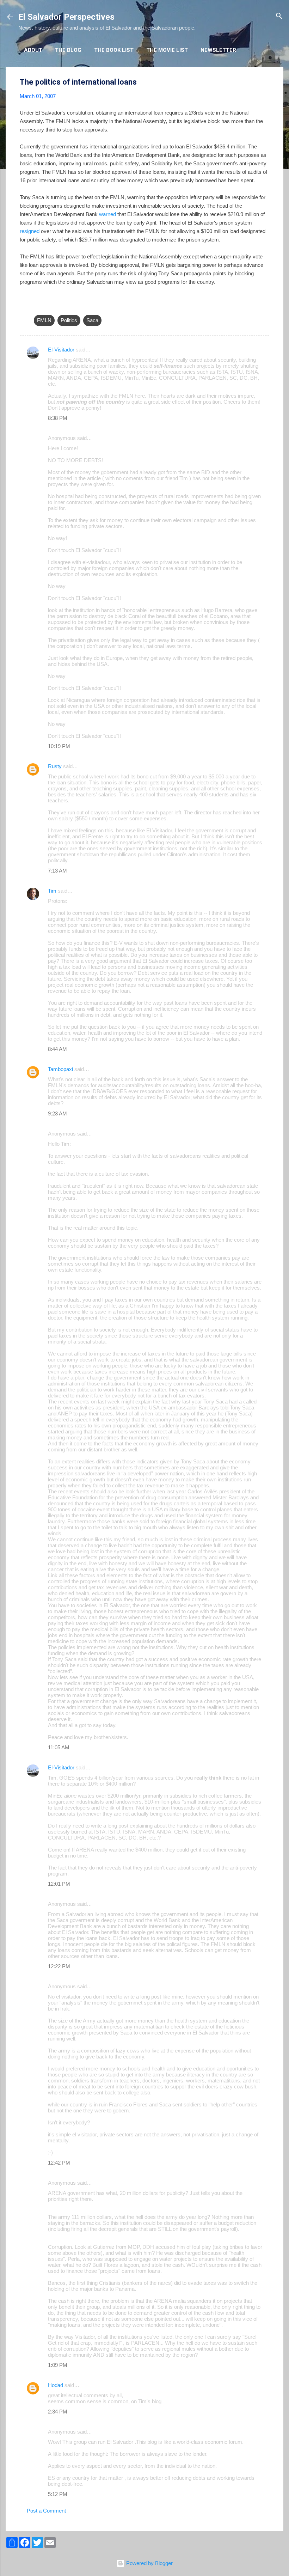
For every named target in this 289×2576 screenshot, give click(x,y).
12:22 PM (59, 1966)
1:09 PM (58, 2365)
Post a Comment (46, 2511)
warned (107, 214)
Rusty (55, 766)
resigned (30, 231)
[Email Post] (38, 306)
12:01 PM (59, 1884)
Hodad (56, 2385)
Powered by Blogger (149, 2563)
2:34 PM (58, 2412)
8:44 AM (57, 1049)
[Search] (279, 16)
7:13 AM (57, 871)
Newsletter (218, 50)
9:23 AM (57, 1113)
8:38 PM (58, 418)
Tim (52, 891)
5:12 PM (58, 2494)
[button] (265, 82)
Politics (69, 320)
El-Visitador (61, 350)
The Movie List (167, 50)
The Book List (114, 50)
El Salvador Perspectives (66, 17)
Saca (92, 320)
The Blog (68, 50)
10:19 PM (59, 746)
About (33, 50)
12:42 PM (59, 2163)
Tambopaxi (60, 1069)
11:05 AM (59, 1747)
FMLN (44, 320)
